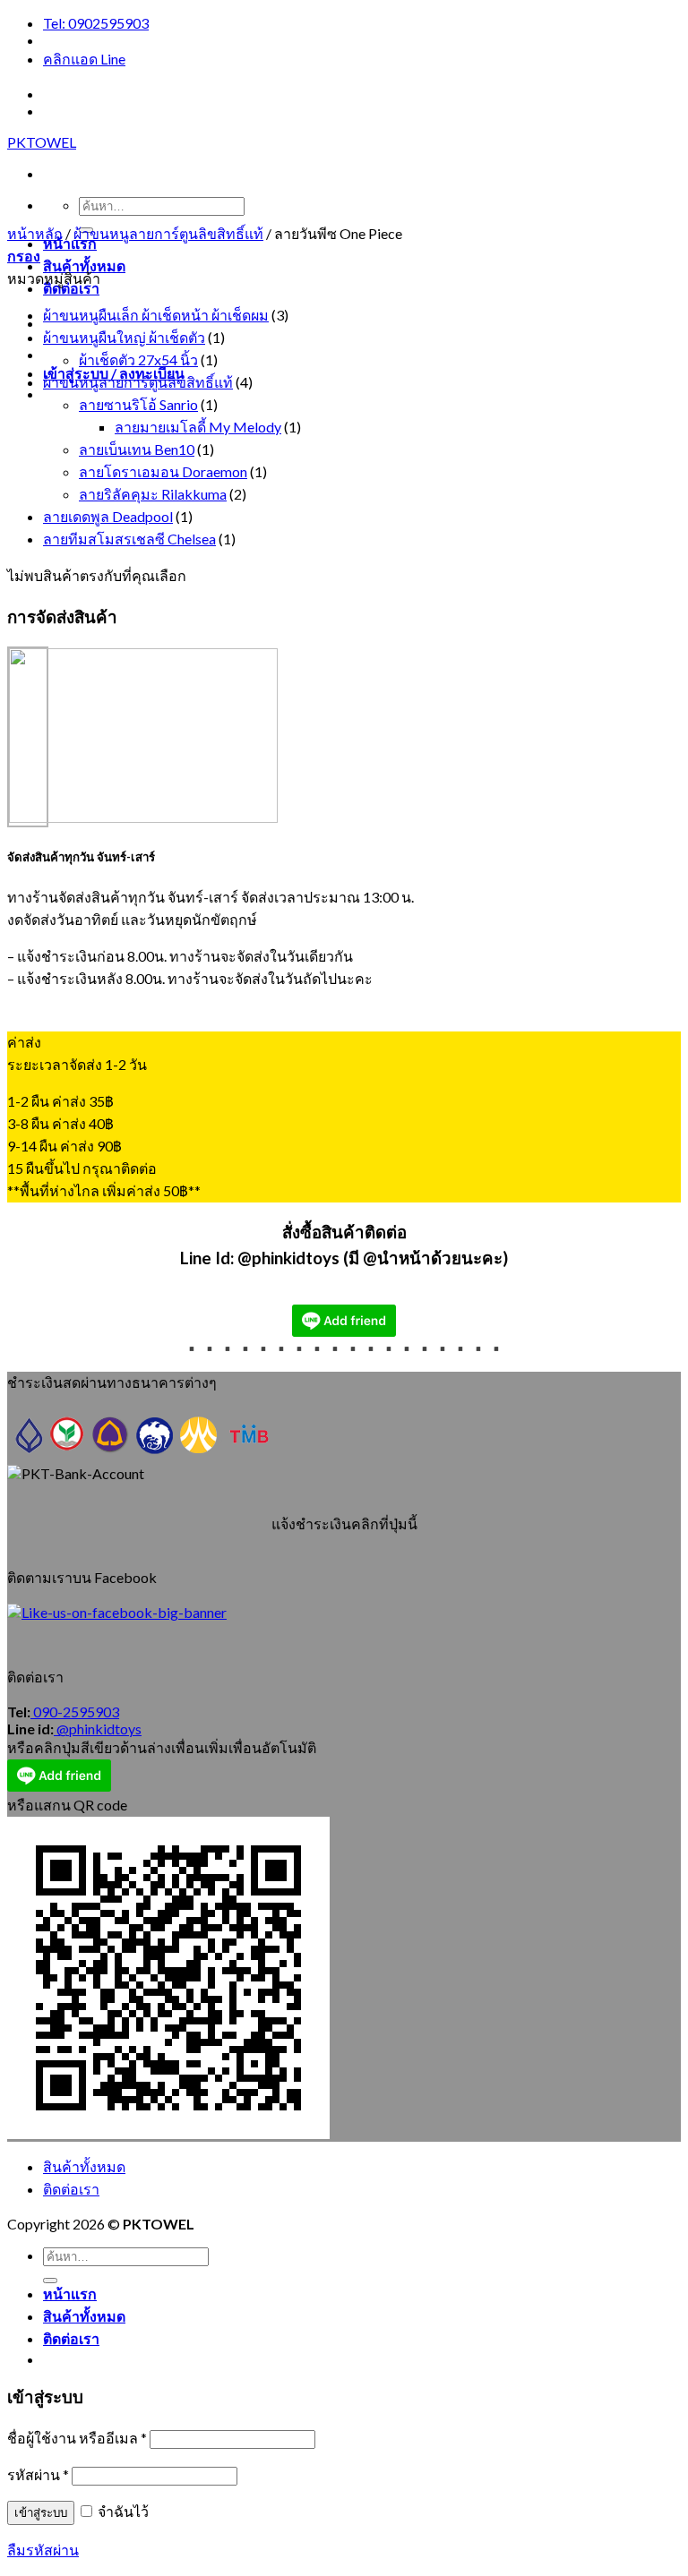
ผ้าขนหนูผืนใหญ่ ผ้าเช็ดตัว (124, 337)
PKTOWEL (42, 142)
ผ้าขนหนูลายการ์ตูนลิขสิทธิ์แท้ (168, 233)
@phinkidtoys (98, 1729)
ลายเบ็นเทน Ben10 (137, 449)
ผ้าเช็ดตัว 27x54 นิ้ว (138, 359)
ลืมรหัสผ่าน (43, 2550)
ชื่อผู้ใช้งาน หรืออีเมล (77, 2438)
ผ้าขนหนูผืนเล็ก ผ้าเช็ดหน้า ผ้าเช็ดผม (156, 315)
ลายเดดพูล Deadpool (108, 516)
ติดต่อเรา (71, 288)
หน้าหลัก (35, 233)
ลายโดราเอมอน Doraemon (163, 471)
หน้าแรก (70, 2294)
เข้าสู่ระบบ (41, 2513)
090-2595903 (75, 1712)
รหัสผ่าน (38, 2474)
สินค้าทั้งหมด (84, 265)
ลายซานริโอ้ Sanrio (138, 404)
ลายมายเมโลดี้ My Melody (198, 427)
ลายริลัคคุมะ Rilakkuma (153, 494)
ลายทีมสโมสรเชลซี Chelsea (129, 539)
